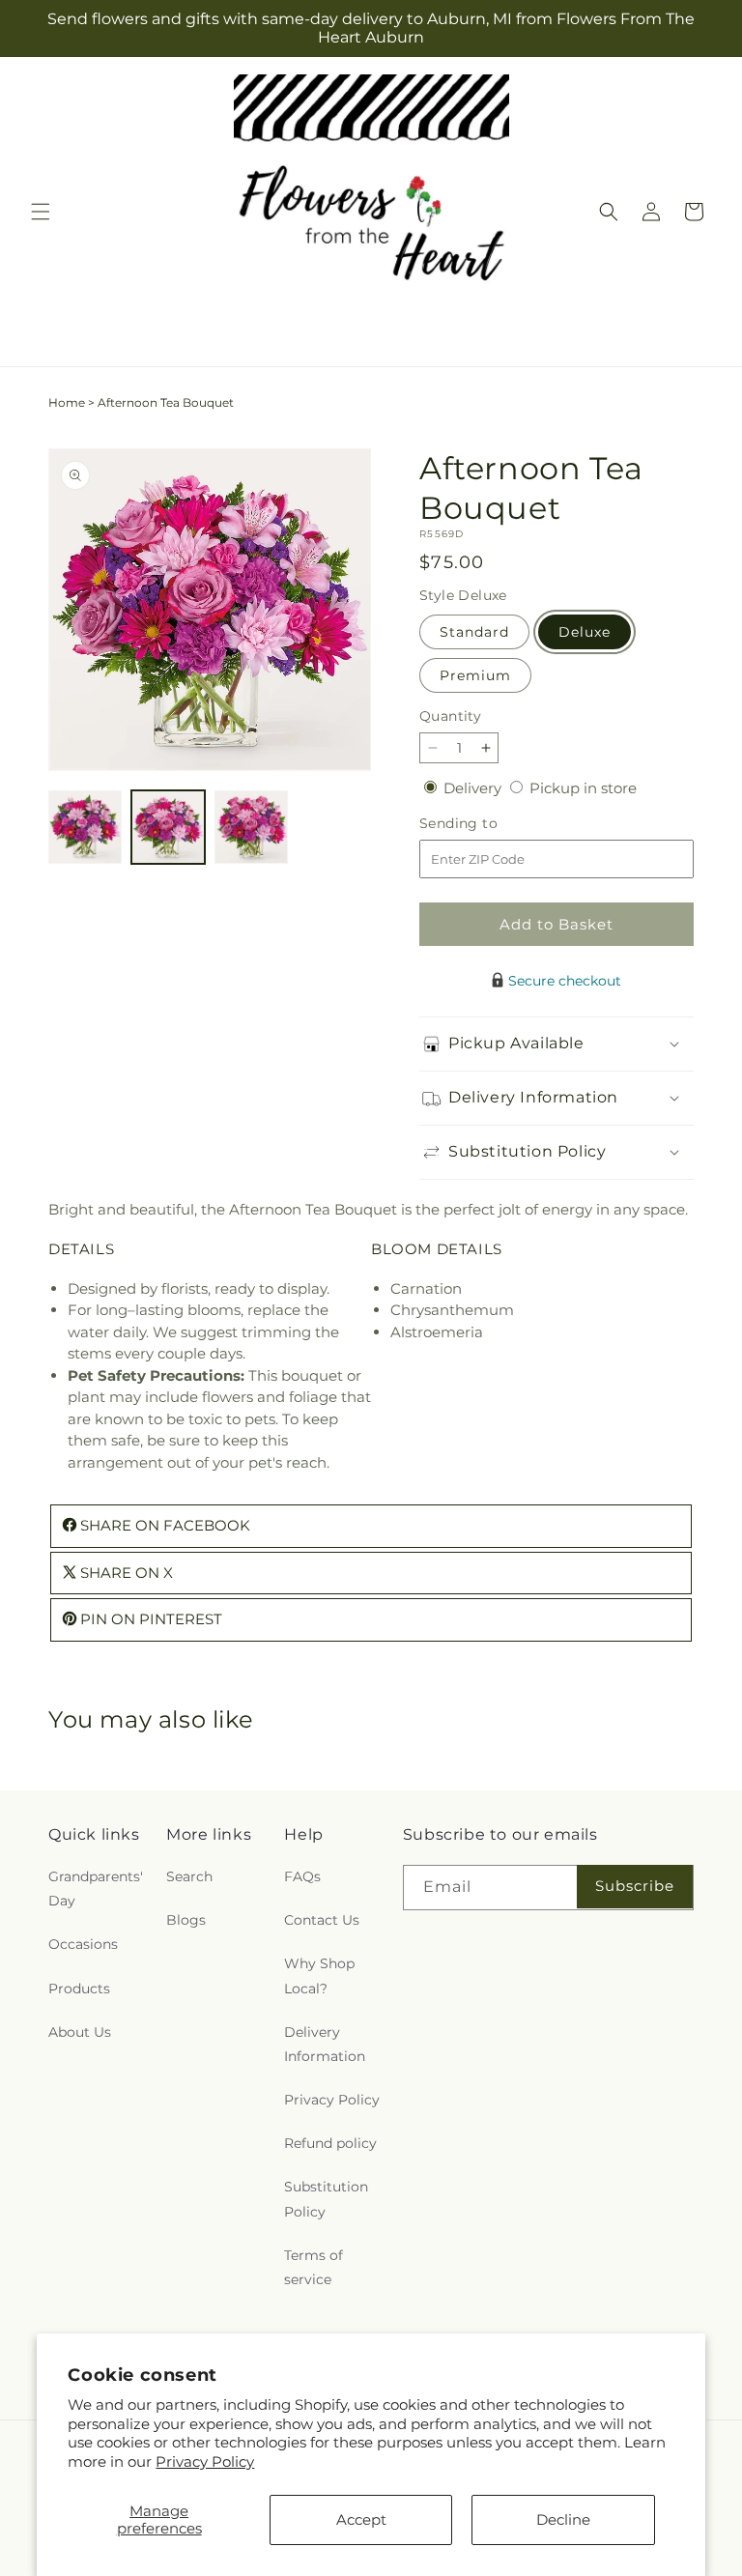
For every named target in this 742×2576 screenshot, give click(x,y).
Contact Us (322, 1920)
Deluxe (585, 632)
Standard (474, 632)
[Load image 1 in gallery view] (85, 827)
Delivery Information (325, 2044)
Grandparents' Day (96, 1889)
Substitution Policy (326, 2199)
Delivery (474, 788)
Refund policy (330, 2143)
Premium (475, 675)
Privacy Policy (205, 2462)
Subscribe (635, 1886)
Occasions (83, 1944)
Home (67, 402)
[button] (41, 212)
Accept (361, 2519)
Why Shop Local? (319, 1975)
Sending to (487, 824)
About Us (80, 2032)
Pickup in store (583, 788)
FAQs (302, 1876)
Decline (563, 2519)
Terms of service (314, 2267)
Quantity (450, 716)
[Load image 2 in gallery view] (168, 827)
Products (79, 1989)
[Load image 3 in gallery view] (251, 827)
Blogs (186, 1920)
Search (189, 1876)
